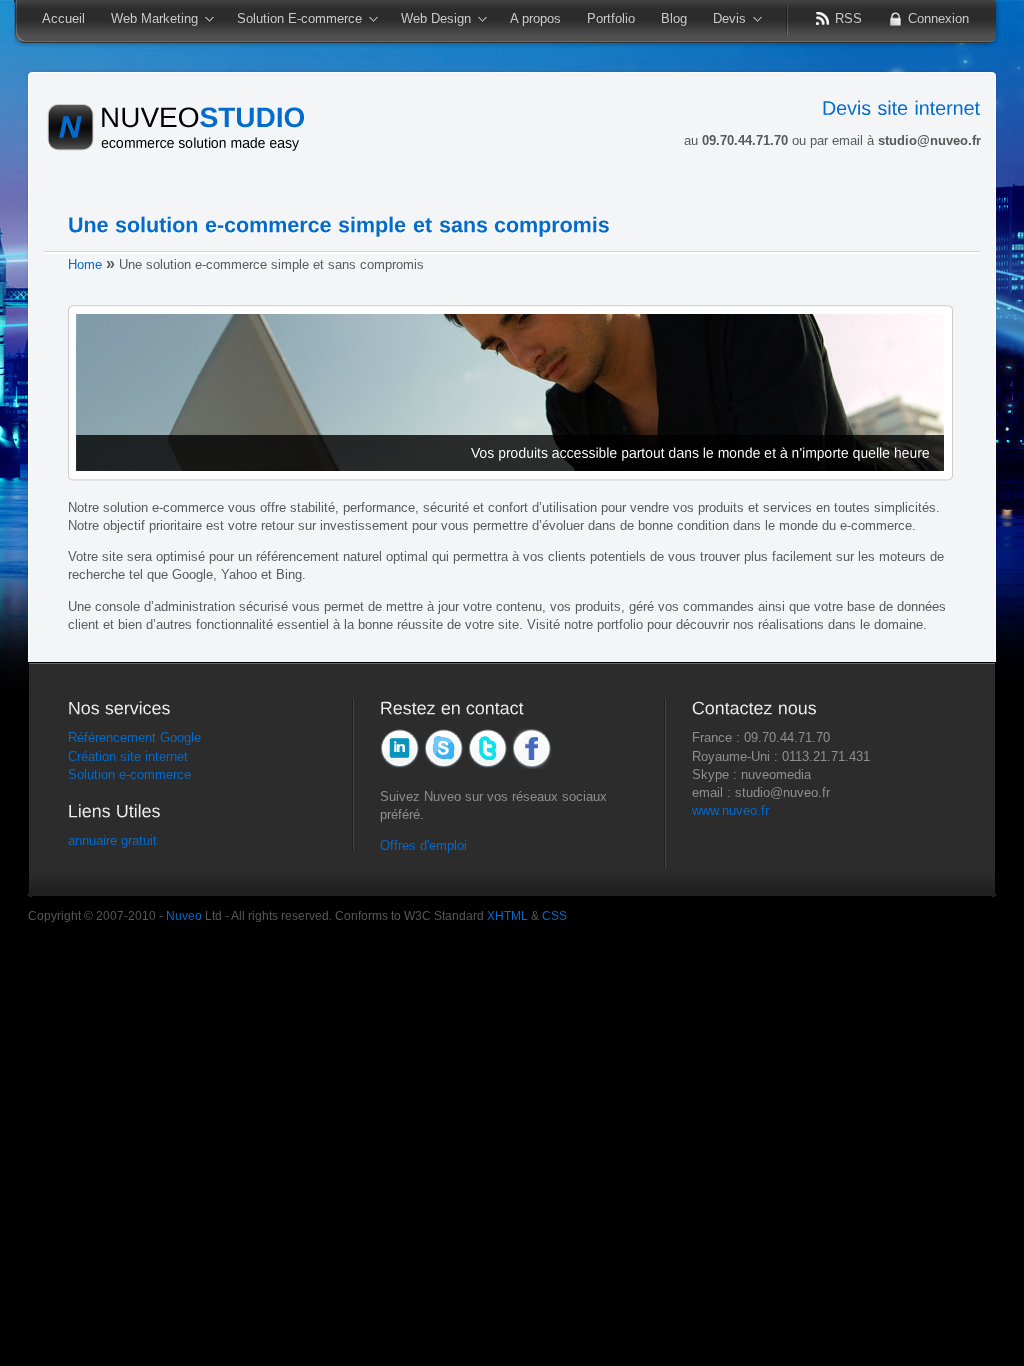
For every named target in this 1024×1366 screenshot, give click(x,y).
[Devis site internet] (901, 107)
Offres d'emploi (423, 845)
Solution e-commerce (129, 774)
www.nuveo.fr (730, 810)
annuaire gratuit (112, 840)
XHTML (507, 915)
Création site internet (128, 756)
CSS (554, 915)
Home (85, 264)
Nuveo (184, 915)
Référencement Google (134, 737)
